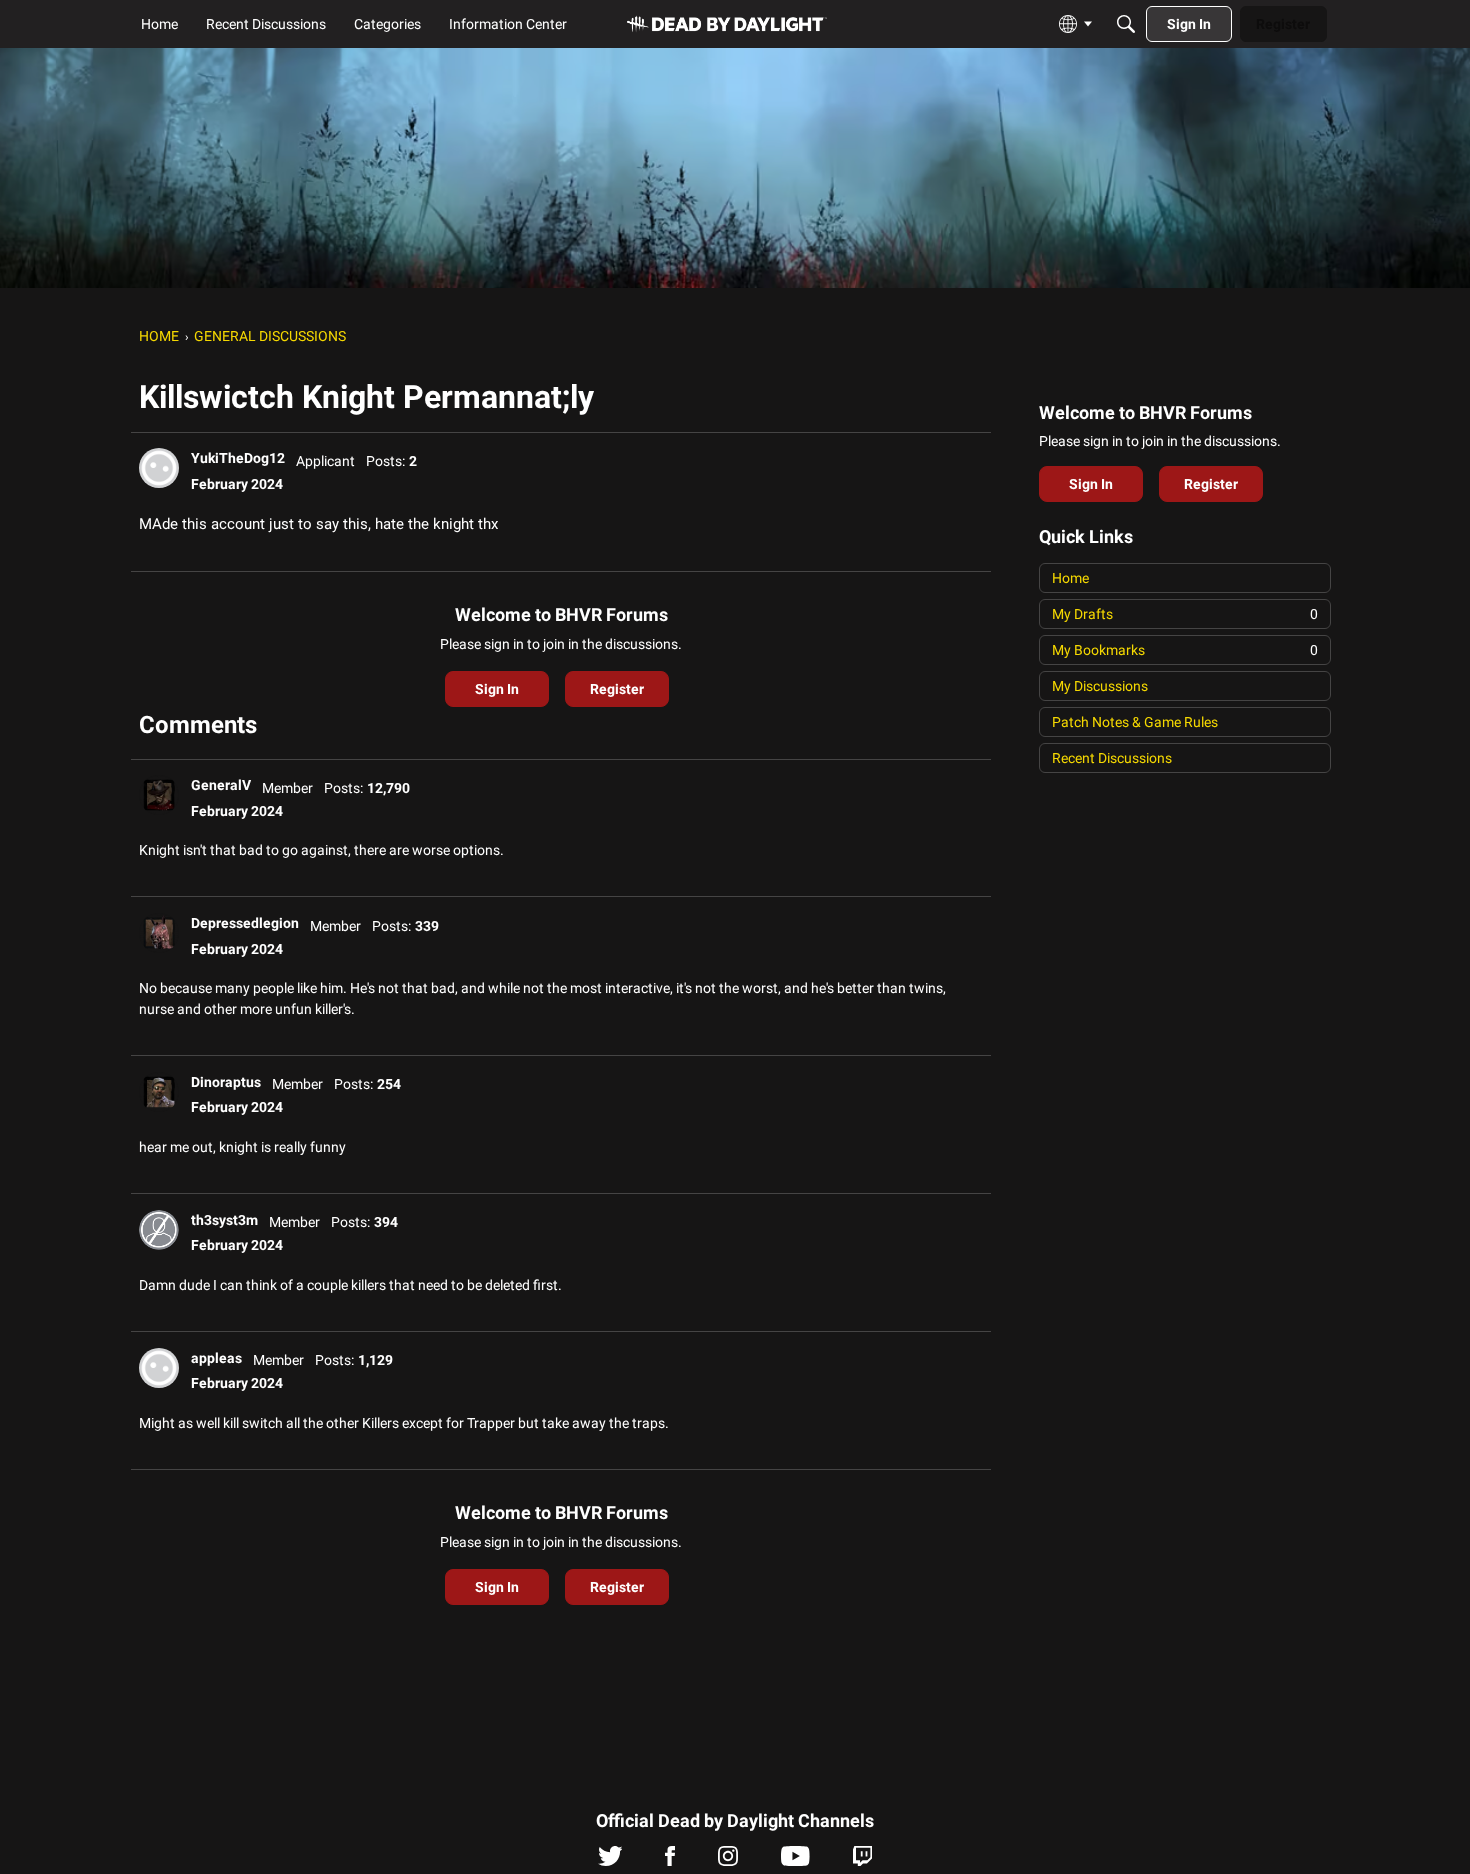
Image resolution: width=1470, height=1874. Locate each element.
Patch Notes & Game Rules (1135, 722)
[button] (159, 468)
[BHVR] (727, 24)
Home (1070, 578)
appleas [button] (216, 1358)
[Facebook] (670, 1861)
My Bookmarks (1185, 650)
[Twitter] (610, 1861)
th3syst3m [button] (224, 1220)
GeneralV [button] (221, 785)
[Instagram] (728, 1861)
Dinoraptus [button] (226, 1082)
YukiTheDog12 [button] (238, 458)
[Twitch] (862, 1861)
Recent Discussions (1112, 758)
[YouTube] (795, 1861)
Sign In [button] (497, 689)
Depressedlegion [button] (245, 923)
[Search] (1126, 24)
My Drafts (1185, 614)
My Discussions (1100, 686)
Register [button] (617, 689)
